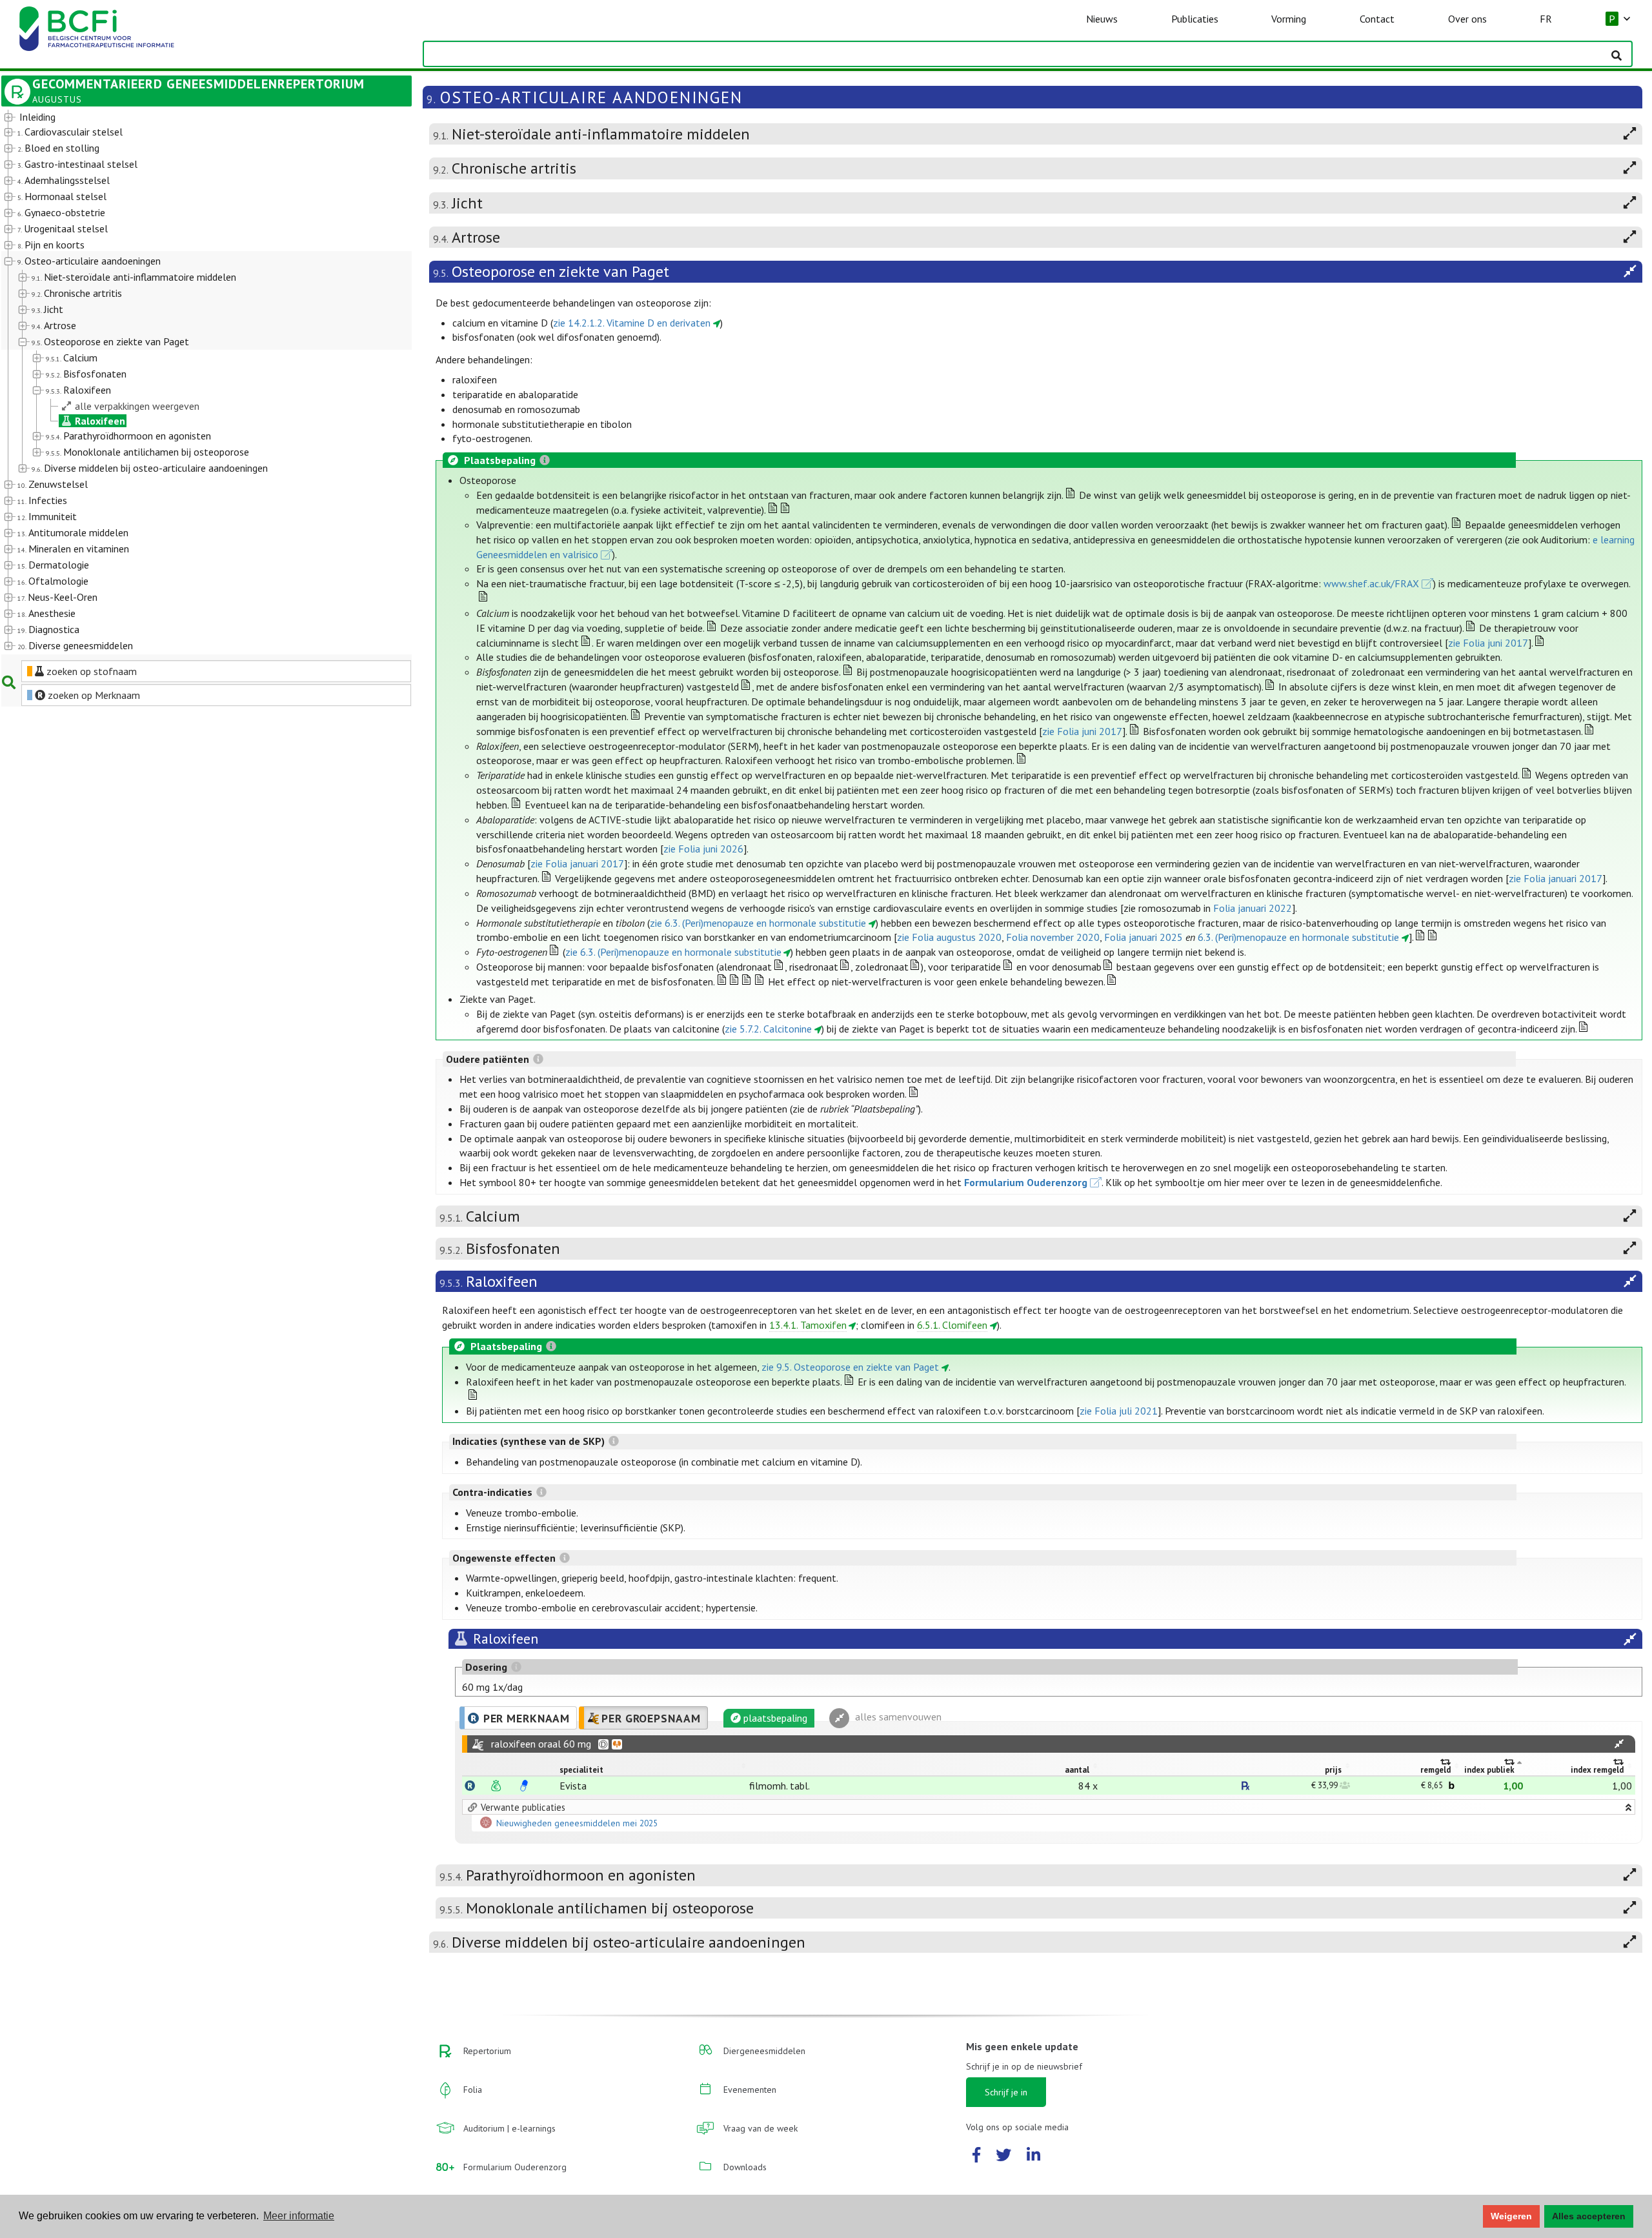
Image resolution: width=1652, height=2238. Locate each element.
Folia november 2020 (1053, 937)
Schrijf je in (1006, 2092)
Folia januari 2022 (1253, 908)
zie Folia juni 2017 (1488, 643)
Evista (573, 1786)
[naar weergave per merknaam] (470, 1786)
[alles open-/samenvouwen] (1619, 1744)
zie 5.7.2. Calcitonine (768, 1029)
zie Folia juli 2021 (1119, 1411)
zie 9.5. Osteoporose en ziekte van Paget (850, 1367)
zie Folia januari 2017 (577, 863)
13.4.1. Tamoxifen (808, 1325)
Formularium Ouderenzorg (1026, 1182)
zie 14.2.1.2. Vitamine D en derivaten (632, 323)
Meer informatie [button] (299, 2216)
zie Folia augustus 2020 (949, 937)
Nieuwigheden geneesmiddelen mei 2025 (577, 1824)
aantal (1077, 1770)
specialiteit (581, 1770)
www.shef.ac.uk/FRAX (1371, 583)
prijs (1333, 1770)
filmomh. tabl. (780, 1786)
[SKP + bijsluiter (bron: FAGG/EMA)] (524, 1786)
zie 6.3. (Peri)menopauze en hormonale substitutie (758, 923)
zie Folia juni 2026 (703, 849)
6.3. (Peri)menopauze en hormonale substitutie (1298, 937)
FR (1546, 19)
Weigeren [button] (1511, 2216)
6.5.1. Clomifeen (952, 1325)
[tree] (190, 382)
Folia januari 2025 (1143, 937)
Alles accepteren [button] (1589, 2216)
